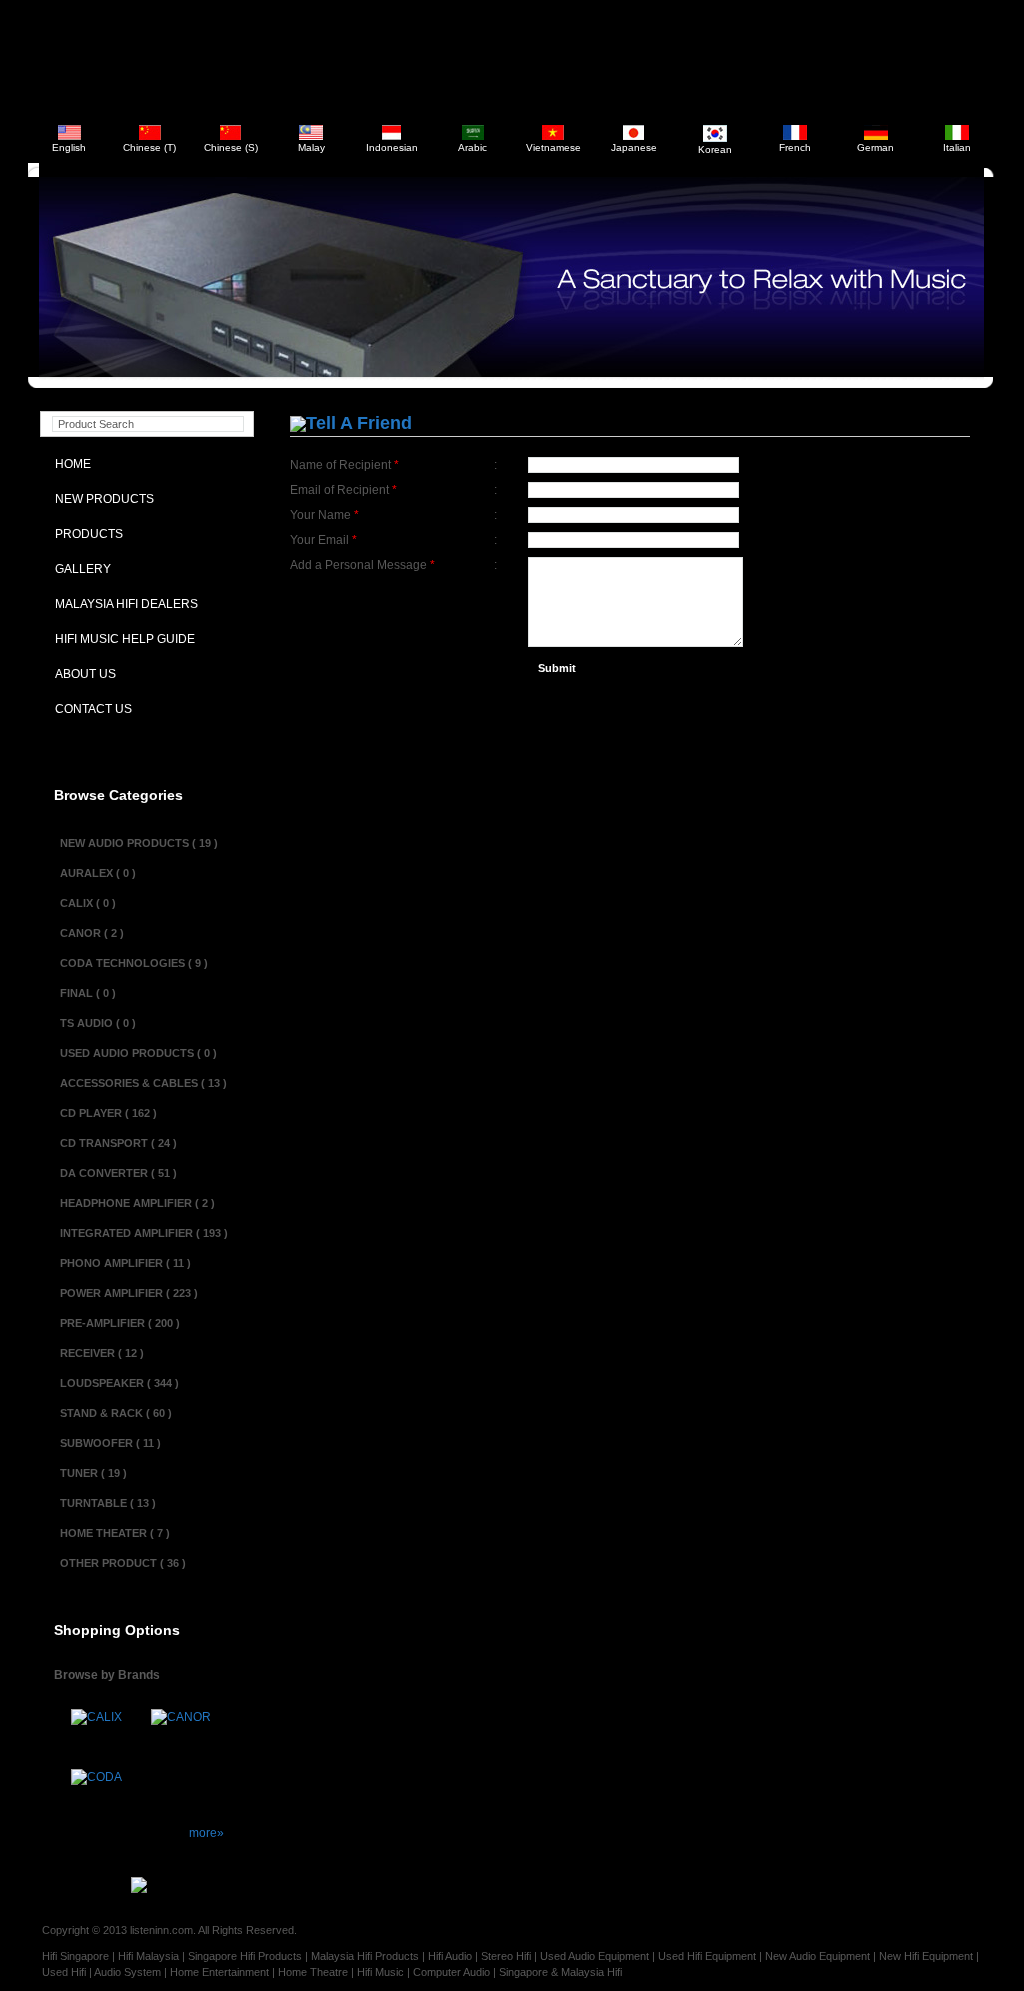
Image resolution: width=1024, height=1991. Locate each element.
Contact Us (89, 709)
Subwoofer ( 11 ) (110, 1443)
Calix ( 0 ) (88, 903)
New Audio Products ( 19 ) (139, 843)
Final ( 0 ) (88, 993)
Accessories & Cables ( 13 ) (143, 1083)
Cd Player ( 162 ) (108, 1113)
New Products (100, 499)
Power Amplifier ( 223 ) (129, 1293)
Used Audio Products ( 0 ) (138, 1053)
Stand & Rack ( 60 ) (116, 1413)
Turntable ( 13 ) (108, 1503)
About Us (81, 674)
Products (84, 534)
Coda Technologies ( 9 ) (134, 963)
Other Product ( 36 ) (123, 1563)
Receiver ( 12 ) (102, 1353)
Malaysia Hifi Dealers (122, 604)
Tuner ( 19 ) (93, 1473)
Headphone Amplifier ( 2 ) (137, 1203)
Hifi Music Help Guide (120, 639)
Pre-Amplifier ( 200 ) (120, 1323)
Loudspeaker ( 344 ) (119, 1383)
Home (68, 464)
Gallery (78, 569)
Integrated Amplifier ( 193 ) (144, 1233)
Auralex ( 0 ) (98, 873)
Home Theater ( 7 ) (115, 1533)
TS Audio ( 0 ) (98, 1023)
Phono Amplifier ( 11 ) (125, 1263)
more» (206, 1833)
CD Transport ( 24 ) (118, 1143)
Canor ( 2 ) (92, 933)
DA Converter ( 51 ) (118, 1173)
